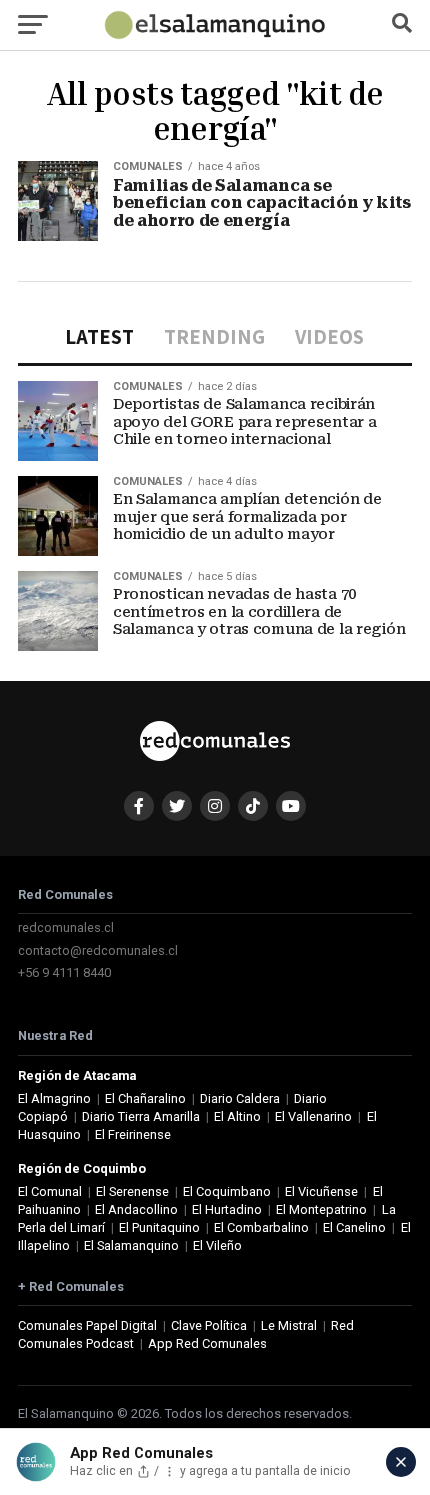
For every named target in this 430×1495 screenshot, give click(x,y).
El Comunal (50, 1191)
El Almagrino (54, 1098)
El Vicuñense (321, 1191)
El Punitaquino (159, 1227)
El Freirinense (133, 1134)
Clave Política (209, 1325)
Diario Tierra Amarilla (141, 1116)
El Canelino (354, 1227)
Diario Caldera (240, 1098)
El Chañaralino (145, 1098)
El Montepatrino (321, 1209)
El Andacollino (136, 1209)
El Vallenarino (313, 1116)
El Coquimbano (227, 1191)
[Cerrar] (401, 1462)
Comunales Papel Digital (87, 1325)
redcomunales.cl (66, 927)
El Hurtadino (227, 1209)
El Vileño (217, 1245)
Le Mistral (289, 1325)
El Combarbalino (261, 1227)
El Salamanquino (131, 1245)
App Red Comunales (207, 1343)
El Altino (237, 1116)
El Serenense (132, 1191)
